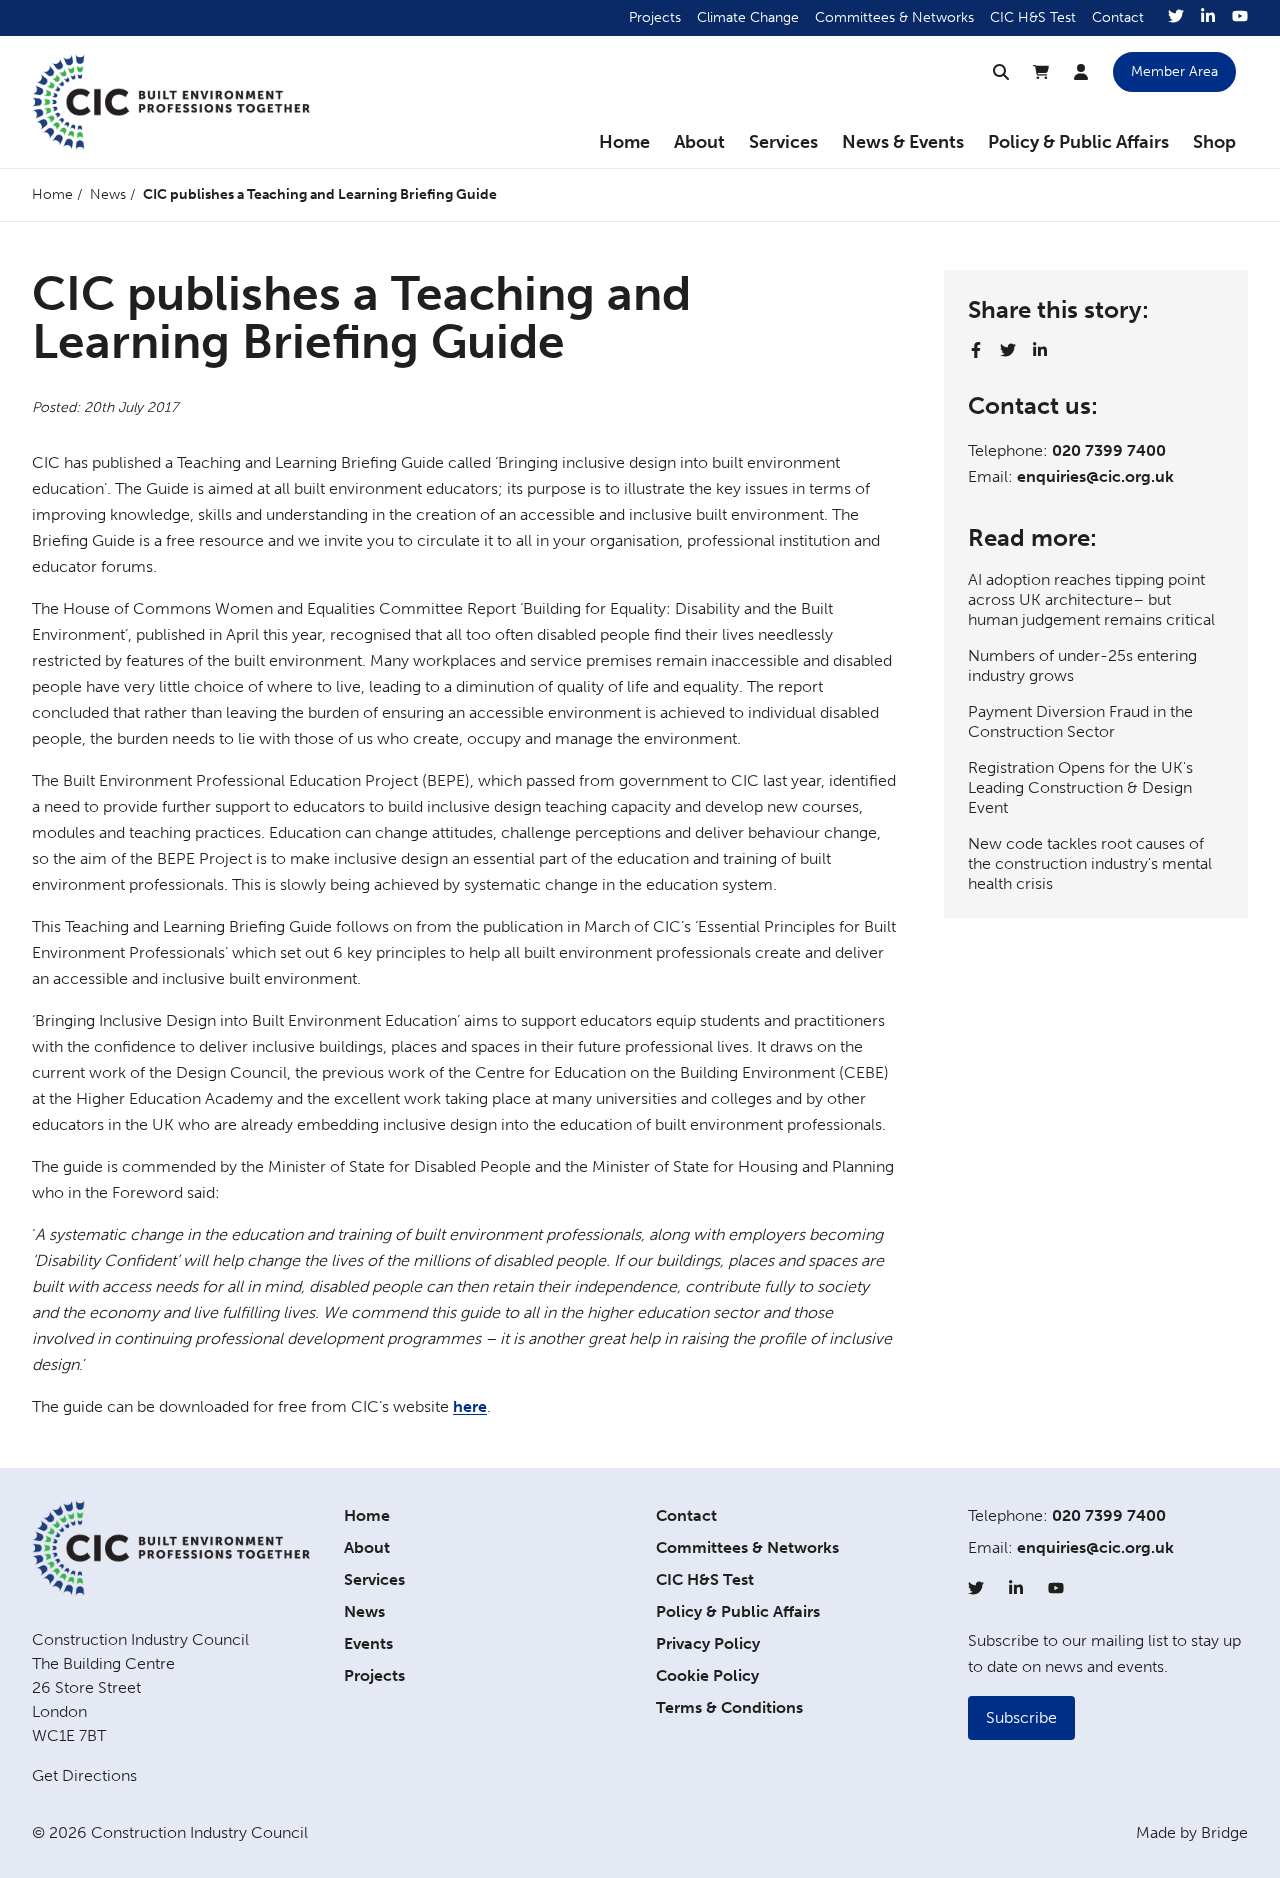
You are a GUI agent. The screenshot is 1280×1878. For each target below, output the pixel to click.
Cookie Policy (707, 1675)
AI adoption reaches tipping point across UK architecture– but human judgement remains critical (1091, 599)
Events (368, 1643)
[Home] (171, 102)
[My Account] (1081, 72)
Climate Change (748, 17)
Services (783, 142)
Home (624, 142)
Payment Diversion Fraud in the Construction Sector (1080, 721)
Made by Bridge (1192, 1832)
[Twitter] (1176, 18)
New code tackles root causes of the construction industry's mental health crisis (1090, 863)
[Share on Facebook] (976, 350)
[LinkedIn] (1208, 18)
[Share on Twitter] (1008, 350)
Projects (655, 17)
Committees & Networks (894, 17)
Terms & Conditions (729, 1707)
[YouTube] (1240, 18)
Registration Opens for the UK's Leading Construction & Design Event (1080, 787)
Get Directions (84, 1775)
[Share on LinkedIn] (1040, 350)
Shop (1214, 142)
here (470, 1406)
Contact (1118, 17)
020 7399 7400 (1109, 450)
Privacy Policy (708, 1643)
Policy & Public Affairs (1078, 142)
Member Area (1174, 71)
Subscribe (1021, 1717)
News (108, 194)
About (699, 142)
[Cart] (1041, 72)
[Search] (1001, 72)
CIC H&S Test (1033, 17)
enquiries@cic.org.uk (1095, 476)
